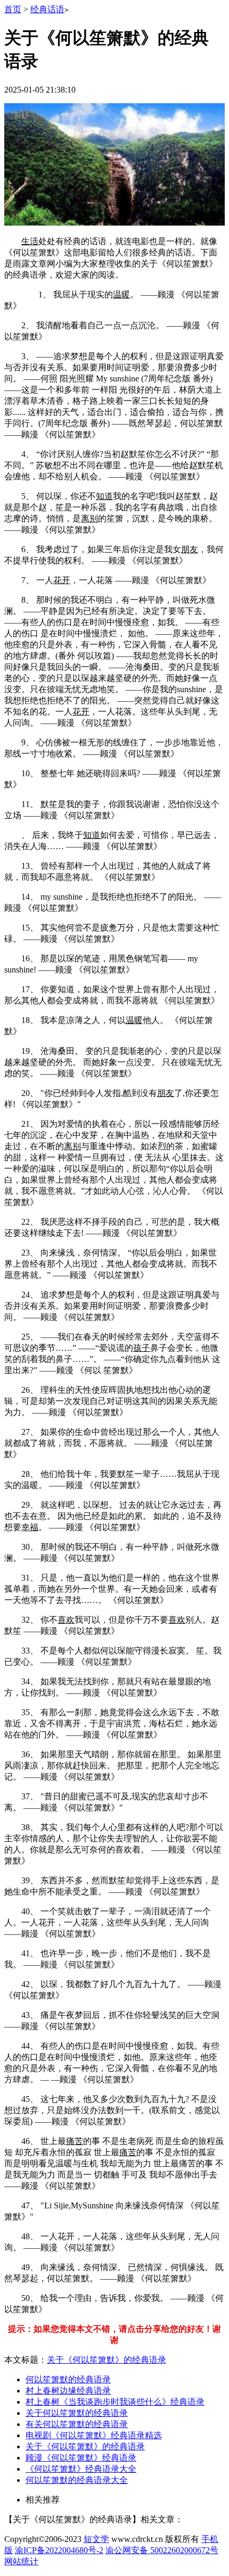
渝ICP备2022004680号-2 (59, 2550)
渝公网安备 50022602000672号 (162, 2550)
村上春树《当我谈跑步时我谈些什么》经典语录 (115, 2402)
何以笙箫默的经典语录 (68, 2379)
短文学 (96, 2539)
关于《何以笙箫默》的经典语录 (107, 2360)
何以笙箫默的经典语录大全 (77, 2480)
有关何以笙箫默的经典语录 (77, 2424)
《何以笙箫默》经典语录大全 (81, 2469)
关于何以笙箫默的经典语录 (77, 2413)
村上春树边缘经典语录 (68, 2391)
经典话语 (47, 9)
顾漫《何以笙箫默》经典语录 (81, 2458)
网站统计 (21, 2561)
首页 (13, 9)
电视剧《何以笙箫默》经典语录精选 (94, 2435)
